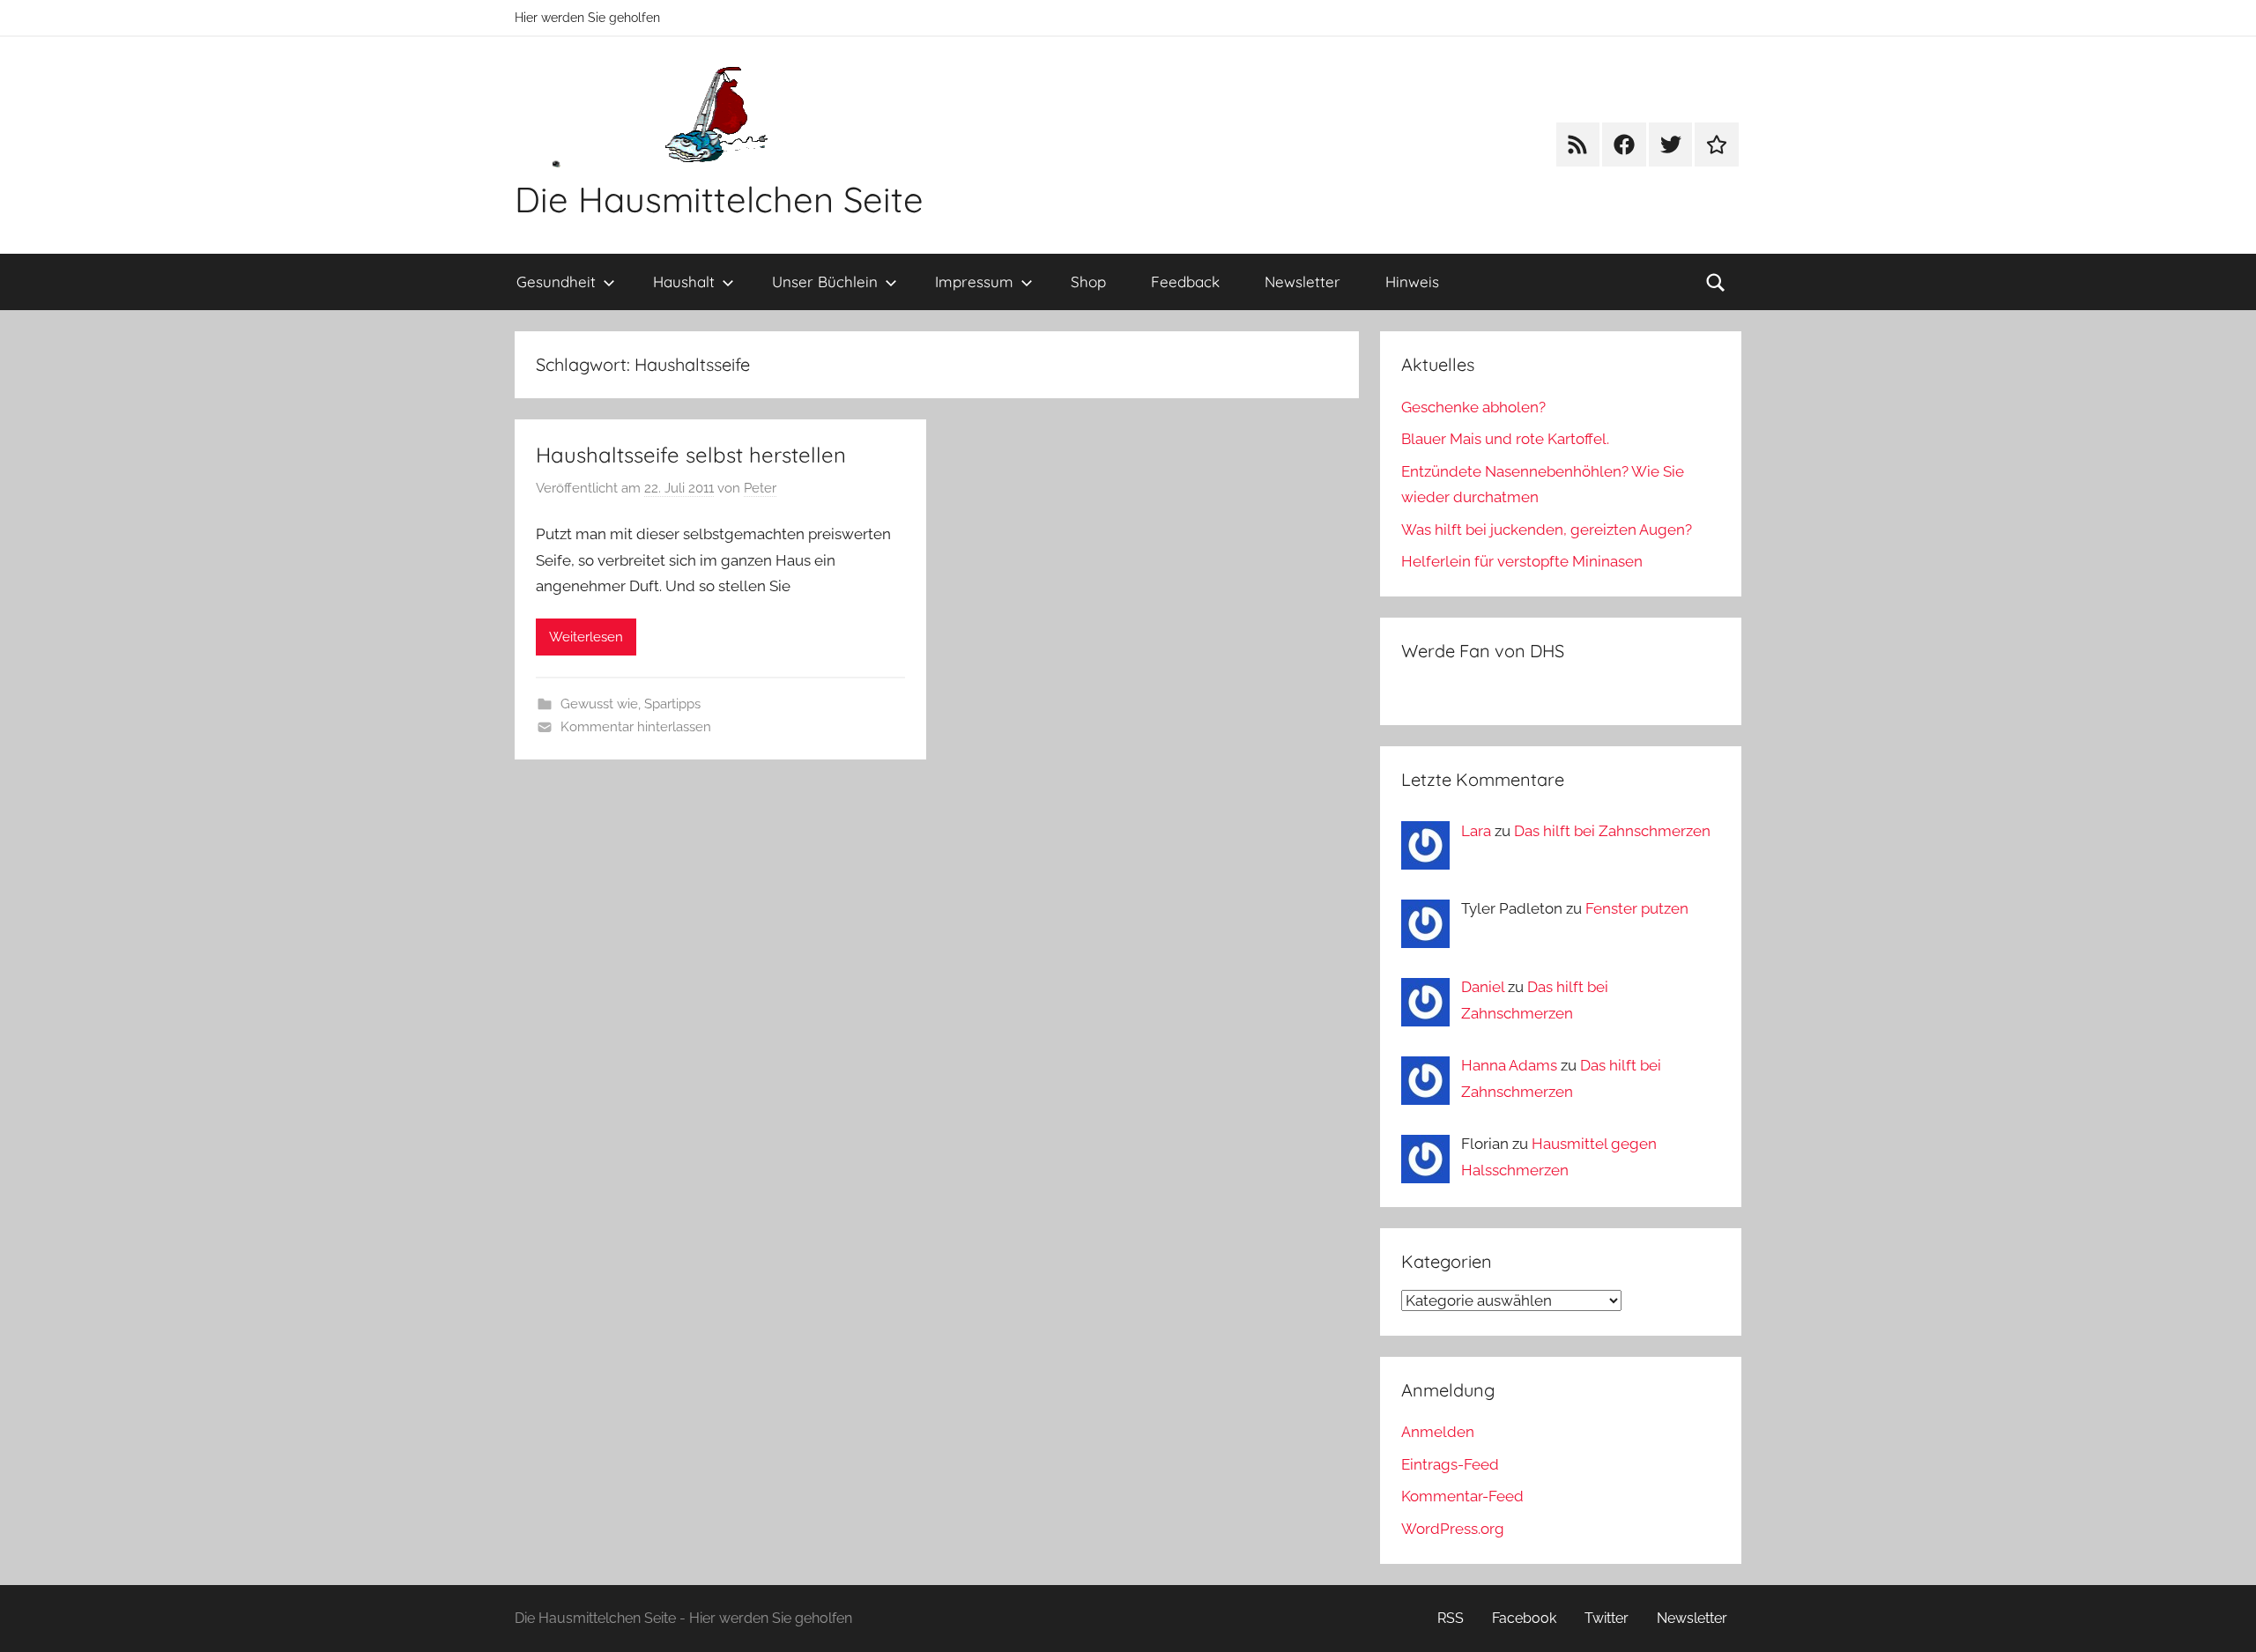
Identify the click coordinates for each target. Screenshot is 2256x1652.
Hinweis (1412, 282)
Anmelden (1438, 1432)
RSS (1451, 1618)
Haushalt (684, 282)
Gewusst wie (599, 704)
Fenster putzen (1637, 908)
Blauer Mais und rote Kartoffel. (1505, 439)
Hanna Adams (1509, 1065)
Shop (1088, 282)
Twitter (1607, 1618)
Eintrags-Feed (1450, 1464)
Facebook (1524, 1618)
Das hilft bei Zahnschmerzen (1612, 831)
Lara (1476, 831)
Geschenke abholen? (1473, 407)
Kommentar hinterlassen (636, 727)
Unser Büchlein (825, 282)
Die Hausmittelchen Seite (719, 199)
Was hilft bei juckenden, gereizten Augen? (1547, 530)
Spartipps (672, 704)
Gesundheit (556, 282)
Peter (760, 488)
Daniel (1483, 987)
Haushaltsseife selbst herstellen (691, 455)
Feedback (1185, 282)
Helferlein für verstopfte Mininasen (1522, 561)
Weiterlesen (586, 637)
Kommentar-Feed (1462, 1496)
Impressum (974, 282)
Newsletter (1302, 282)
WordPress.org (1453, 1529)
